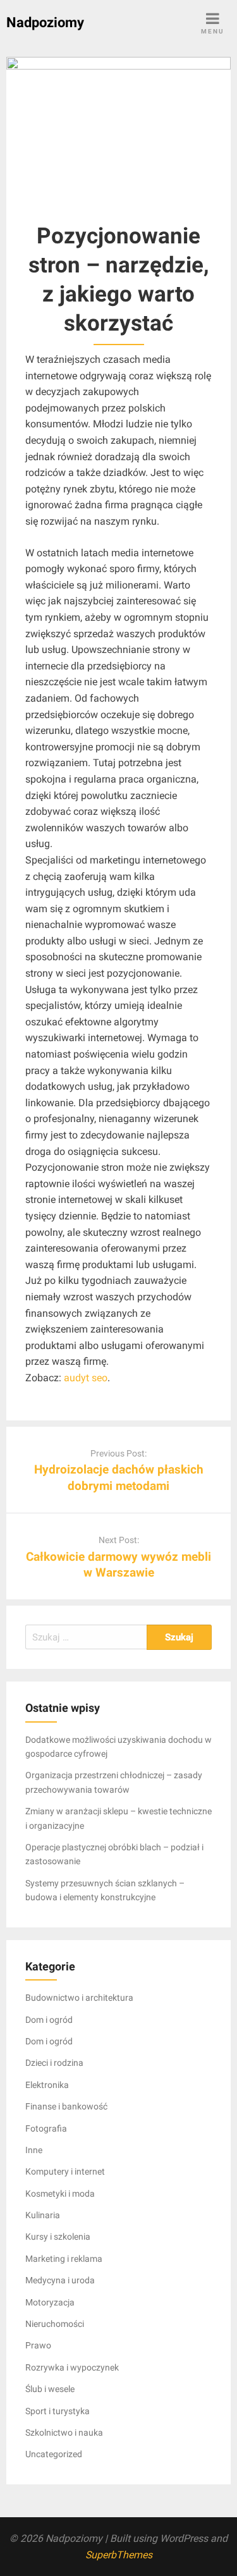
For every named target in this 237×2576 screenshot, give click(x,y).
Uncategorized (54, 2454)
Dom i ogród (49, 2020)
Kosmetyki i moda (60, 2194)
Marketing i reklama (64, 2259)
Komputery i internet (65, 2171)
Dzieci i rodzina (54, 2063)
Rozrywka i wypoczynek (72, 2367)
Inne (34, 2150)
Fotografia (46, 2128)
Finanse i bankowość (66, 2106)
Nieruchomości (55, 2324)
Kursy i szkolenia (58, 2237)
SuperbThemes (119, 2555)
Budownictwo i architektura (79, 1998)
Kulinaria (43, 2215)
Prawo (38, 2345)
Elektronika (47, 2085)
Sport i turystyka (58, 2411)
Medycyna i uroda (60, 2280)
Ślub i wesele (50, 2389)
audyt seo (86, 1378)
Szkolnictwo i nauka (64, 2433)
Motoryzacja (50, 2302)
